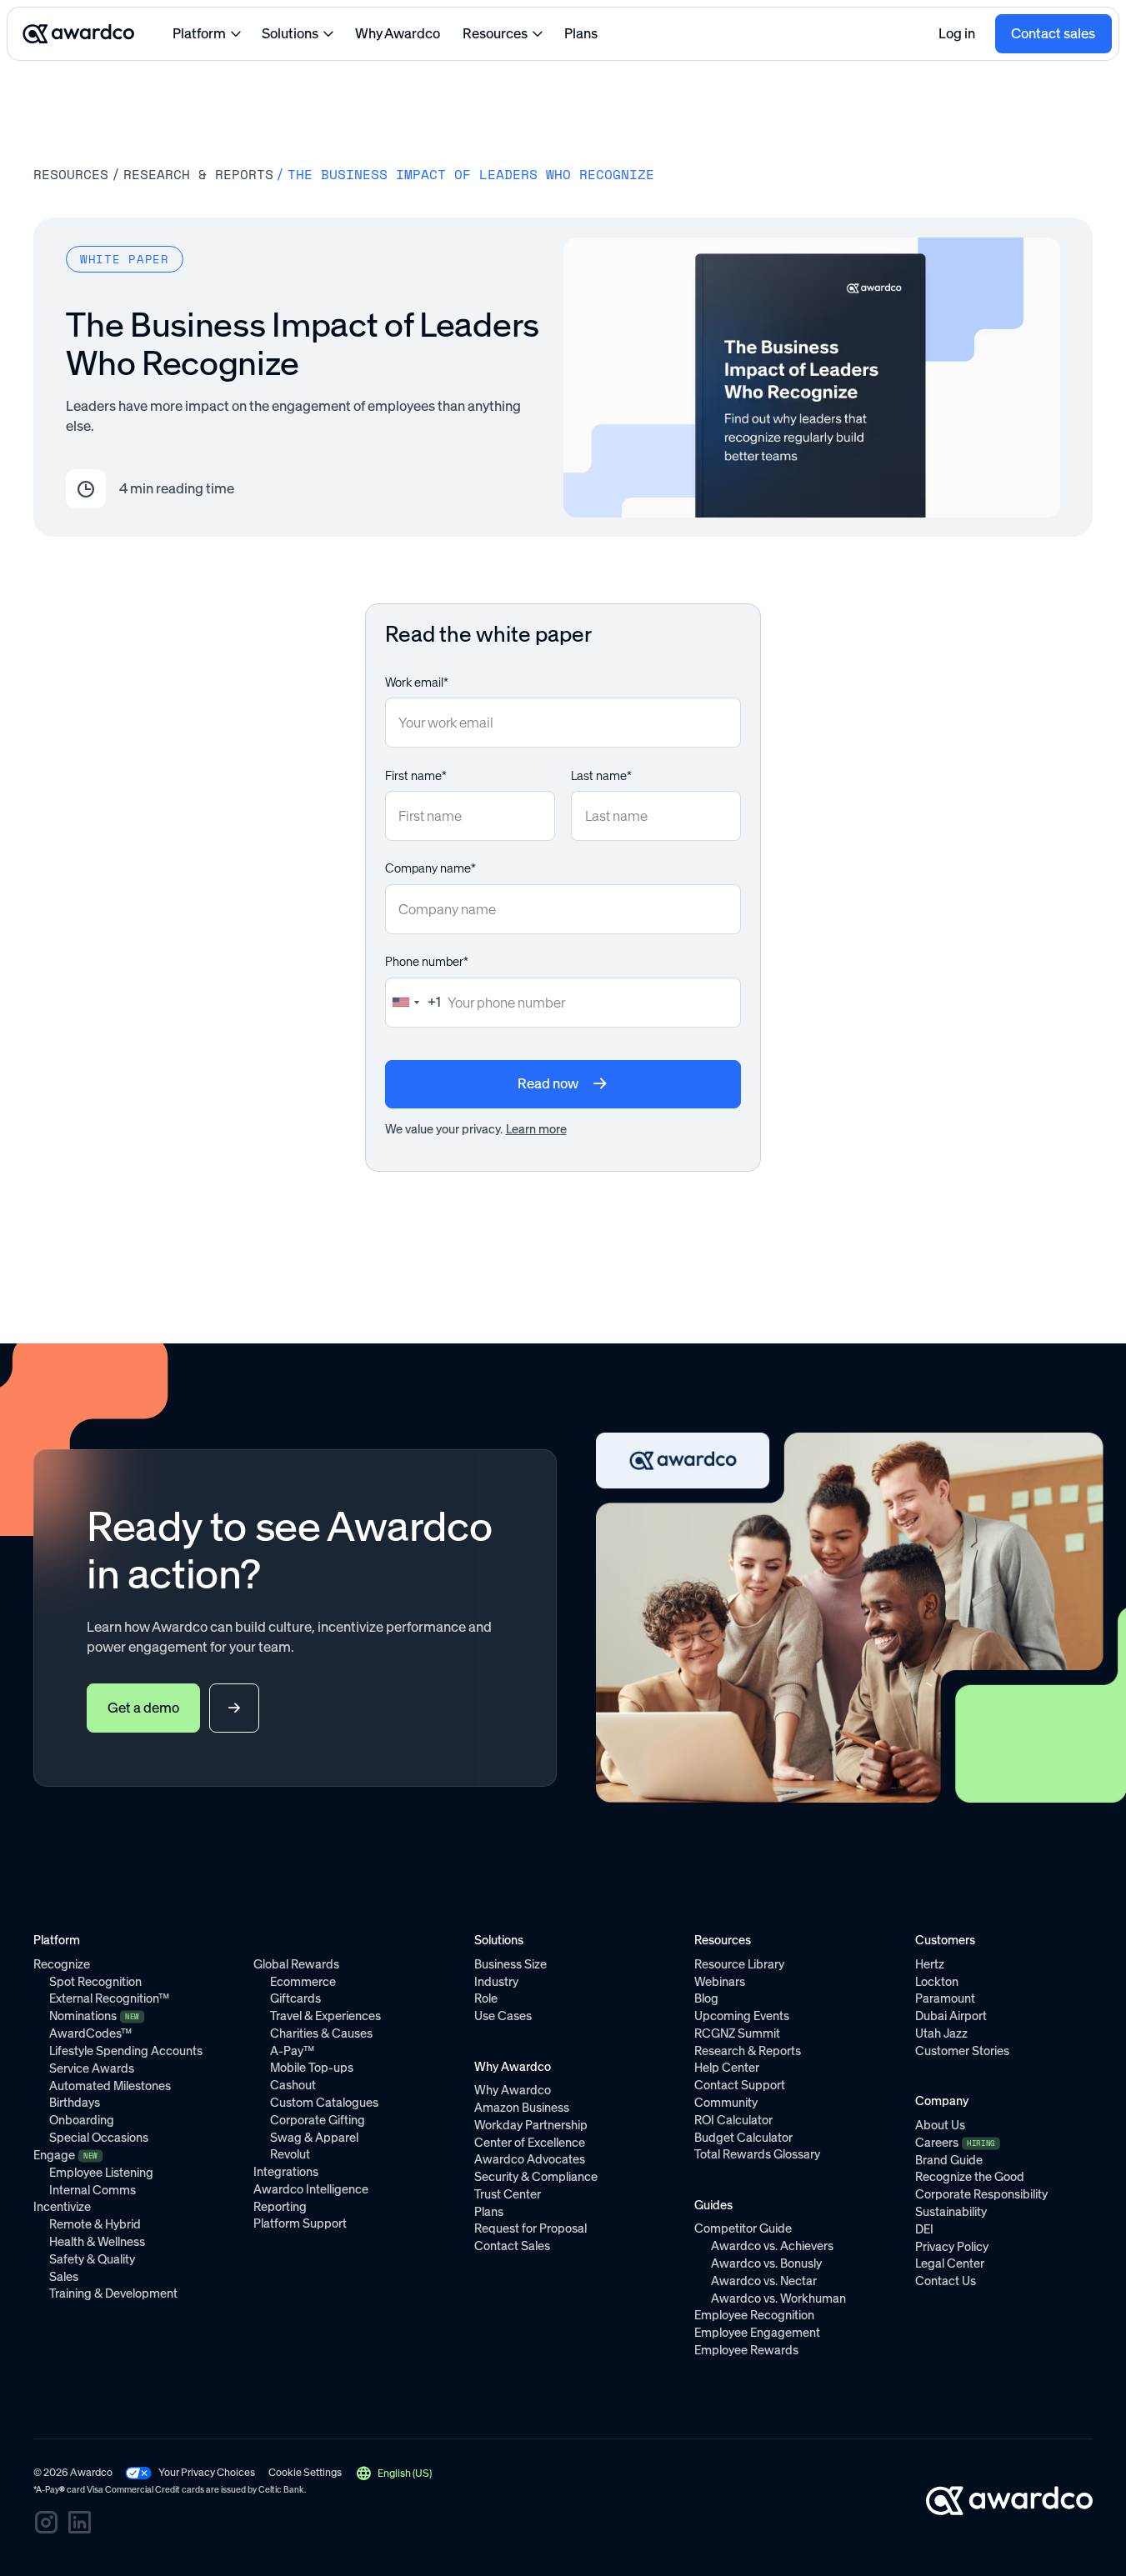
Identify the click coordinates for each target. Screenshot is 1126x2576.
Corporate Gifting (318, 2120)
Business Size (510, 1964)
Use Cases (503, 2016)
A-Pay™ (292, 2051)
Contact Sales (512, 2246)
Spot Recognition (95, 1982)
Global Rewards (296, 1964)
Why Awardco (398, 33)
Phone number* (427, 962)
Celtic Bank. (282, 2490)
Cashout (293, 2085)
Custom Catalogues (324, 2103)
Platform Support (300, 2223)
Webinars (720, 1982)
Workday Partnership (531, 2125)
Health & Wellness (97, 2242)
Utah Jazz (941, 2033)
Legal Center (950, 2263)
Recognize (62, 1964)
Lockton (937, 1982)
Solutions (290, 33)
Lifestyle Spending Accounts (126, 2051)
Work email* (417, 683)
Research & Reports (198, 175)
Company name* (430, 868)
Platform (199, 33)
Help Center (727, 2068)
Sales (64, 2277)
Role (486, 1998)
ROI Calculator (733, 2120)
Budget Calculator (743, 2138)
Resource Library (739, 1964)
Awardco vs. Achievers (772, 2246)
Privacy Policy (952, 2247)
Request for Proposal (530, 2228)
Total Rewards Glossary (757, 2154)
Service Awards (92, 2068)
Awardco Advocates (530, 2159)
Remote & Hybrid (95, 2224)
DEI (924, 2229)
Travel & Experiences (325, 2016)
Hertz (930, 1964)
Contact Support (740, 2085)
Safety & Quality (92, 2259)
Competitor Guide (743, 2228)
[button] (394, 2473)
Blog (706, 1998)
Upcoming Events (742, 2016)
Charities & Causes (321, 2033)
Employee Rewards (746, 2350)
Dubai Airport (951, 2016)
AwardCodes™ (90, 2033)
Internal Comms (93, 2190)
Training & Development (113, 2293)
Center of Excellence (530, 2143)
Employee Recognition (754, 2315)
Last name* (601, 776)
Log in (957, 33)
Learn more (536, 1129)
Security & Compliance (536, 2177)
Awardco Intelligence (311, 2189)
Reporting (280, 2207)
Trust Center (508, 2194)
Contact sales (1053, 33)
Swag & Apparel (314, 2138)
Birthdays (75, 2103)
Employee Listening (101, 2173)
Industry (496, 1982)
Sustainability (951, 2212)
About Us (940, 2125)
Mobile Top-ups (312, 2068)
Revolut (290, 2154)
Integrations (286, 2172)
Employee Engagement (757, 2333)
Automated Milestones (110, 2086)
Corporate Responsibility (981, 2194)
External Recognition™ (109, 1998)
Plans (581, 33)
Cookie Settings (305, 2472)
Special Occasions (99, 2138)
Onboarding (82, 2120)
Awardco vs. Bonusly (766, 2263)
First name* (416, 776)
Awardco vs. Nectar (764, 2281)
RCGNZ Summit (737, 2033)
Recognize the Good (970, 2177)
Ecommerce (303, 1982)
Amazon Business (522, 2108)
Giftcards (295, 1998)
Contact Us (946, 2281)
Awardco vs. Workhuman (778, 2298)
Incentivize (62, 2207)
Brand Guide (949, 2160)
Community (726, 2103)
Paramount (945, 1998)
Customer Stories (962, 2051)
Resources (495, 33)
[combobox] (413, 1002)
